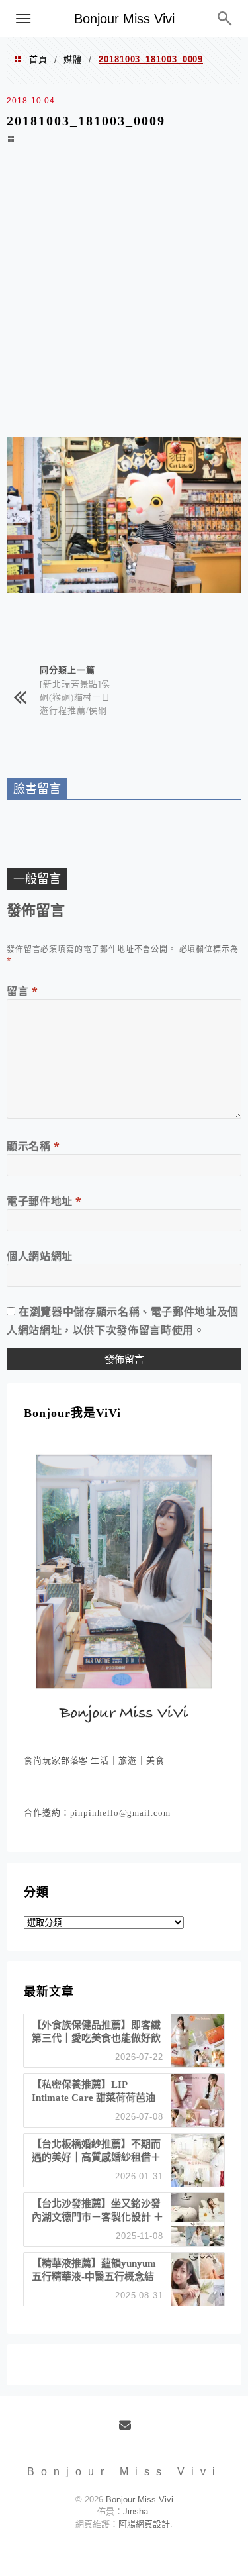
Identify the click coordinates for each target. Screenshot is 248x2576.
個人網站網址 (40, 1256)
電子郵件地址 (44, 1201)
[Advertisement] (124, 299)
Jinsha (136, 2511)
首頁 (38, 59)
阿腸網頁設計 (144, 2524)
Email (129, 2430)
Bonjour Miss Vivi (124, 19)
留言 (22, 991)
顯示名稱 (33, 1146)
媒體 (73, 59)
